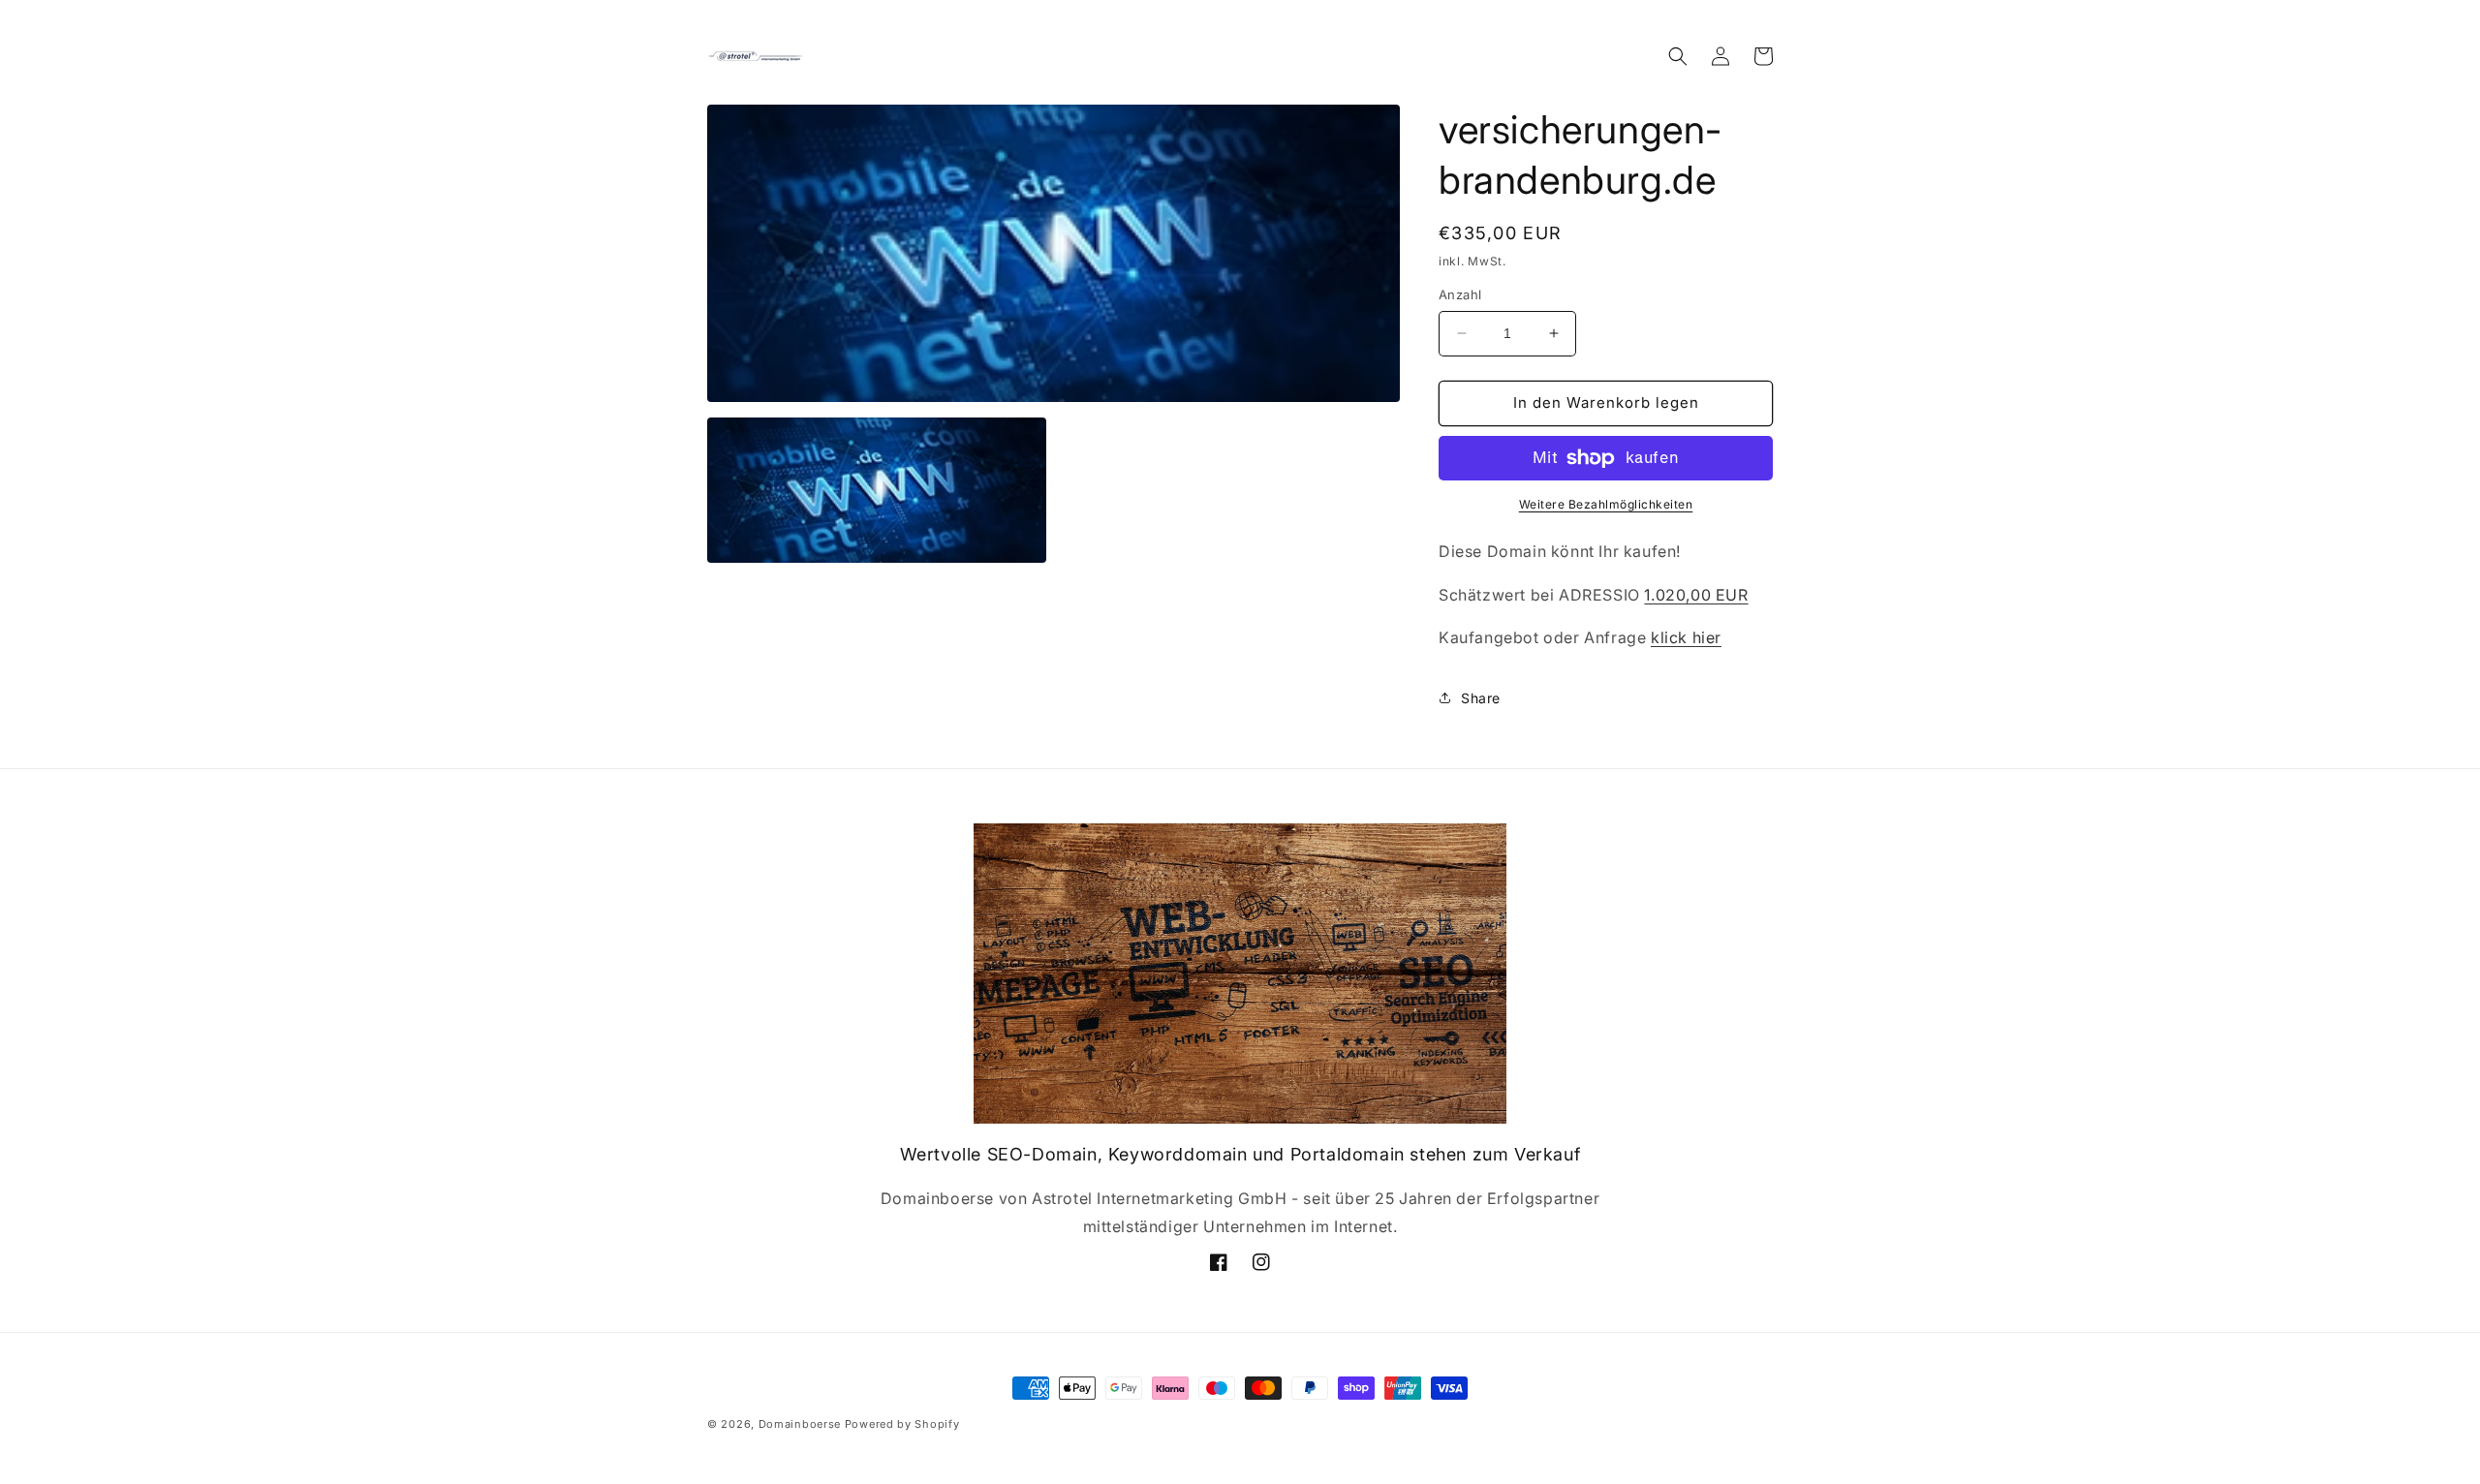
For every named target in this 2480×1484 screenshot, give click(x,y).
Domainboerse (800, 1424)
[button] (1678, 56)
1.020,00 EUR (1696, 595)
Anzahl (1460, 294)
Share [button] (1481, 698)
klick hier (1686, 637)
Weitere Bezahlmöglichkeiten (1606, 504)
